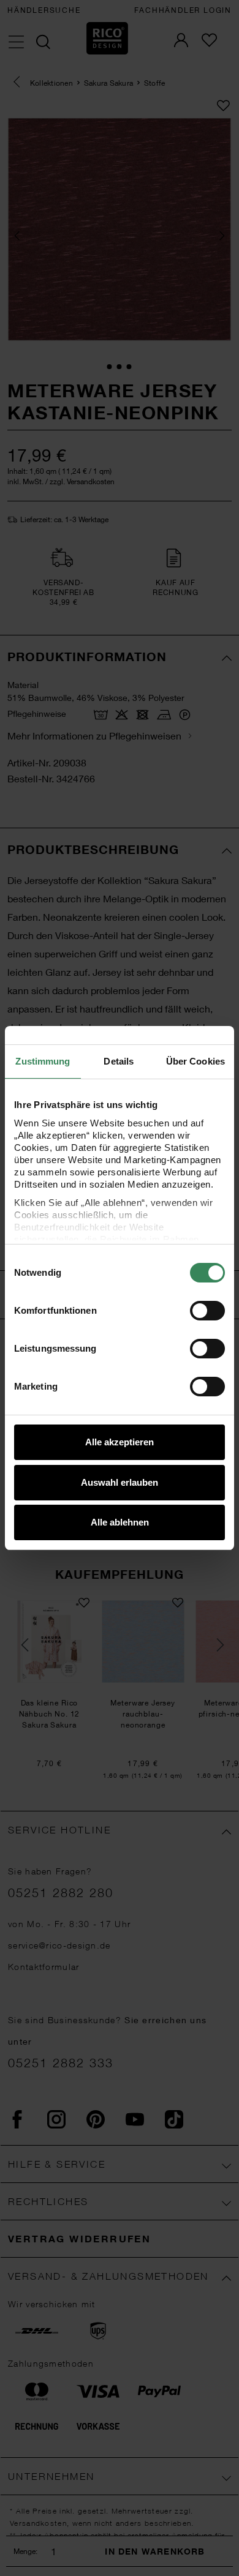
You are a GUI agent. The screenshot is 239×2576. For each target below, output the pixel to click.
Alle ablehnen (120, 1522)
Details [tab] (119, 1061)
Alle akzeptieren (120, 1442)
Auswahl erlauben (120, 1482)
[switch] (207, 1311)
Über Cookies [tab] (195, 1061)
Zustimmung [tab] (43, 1061)
